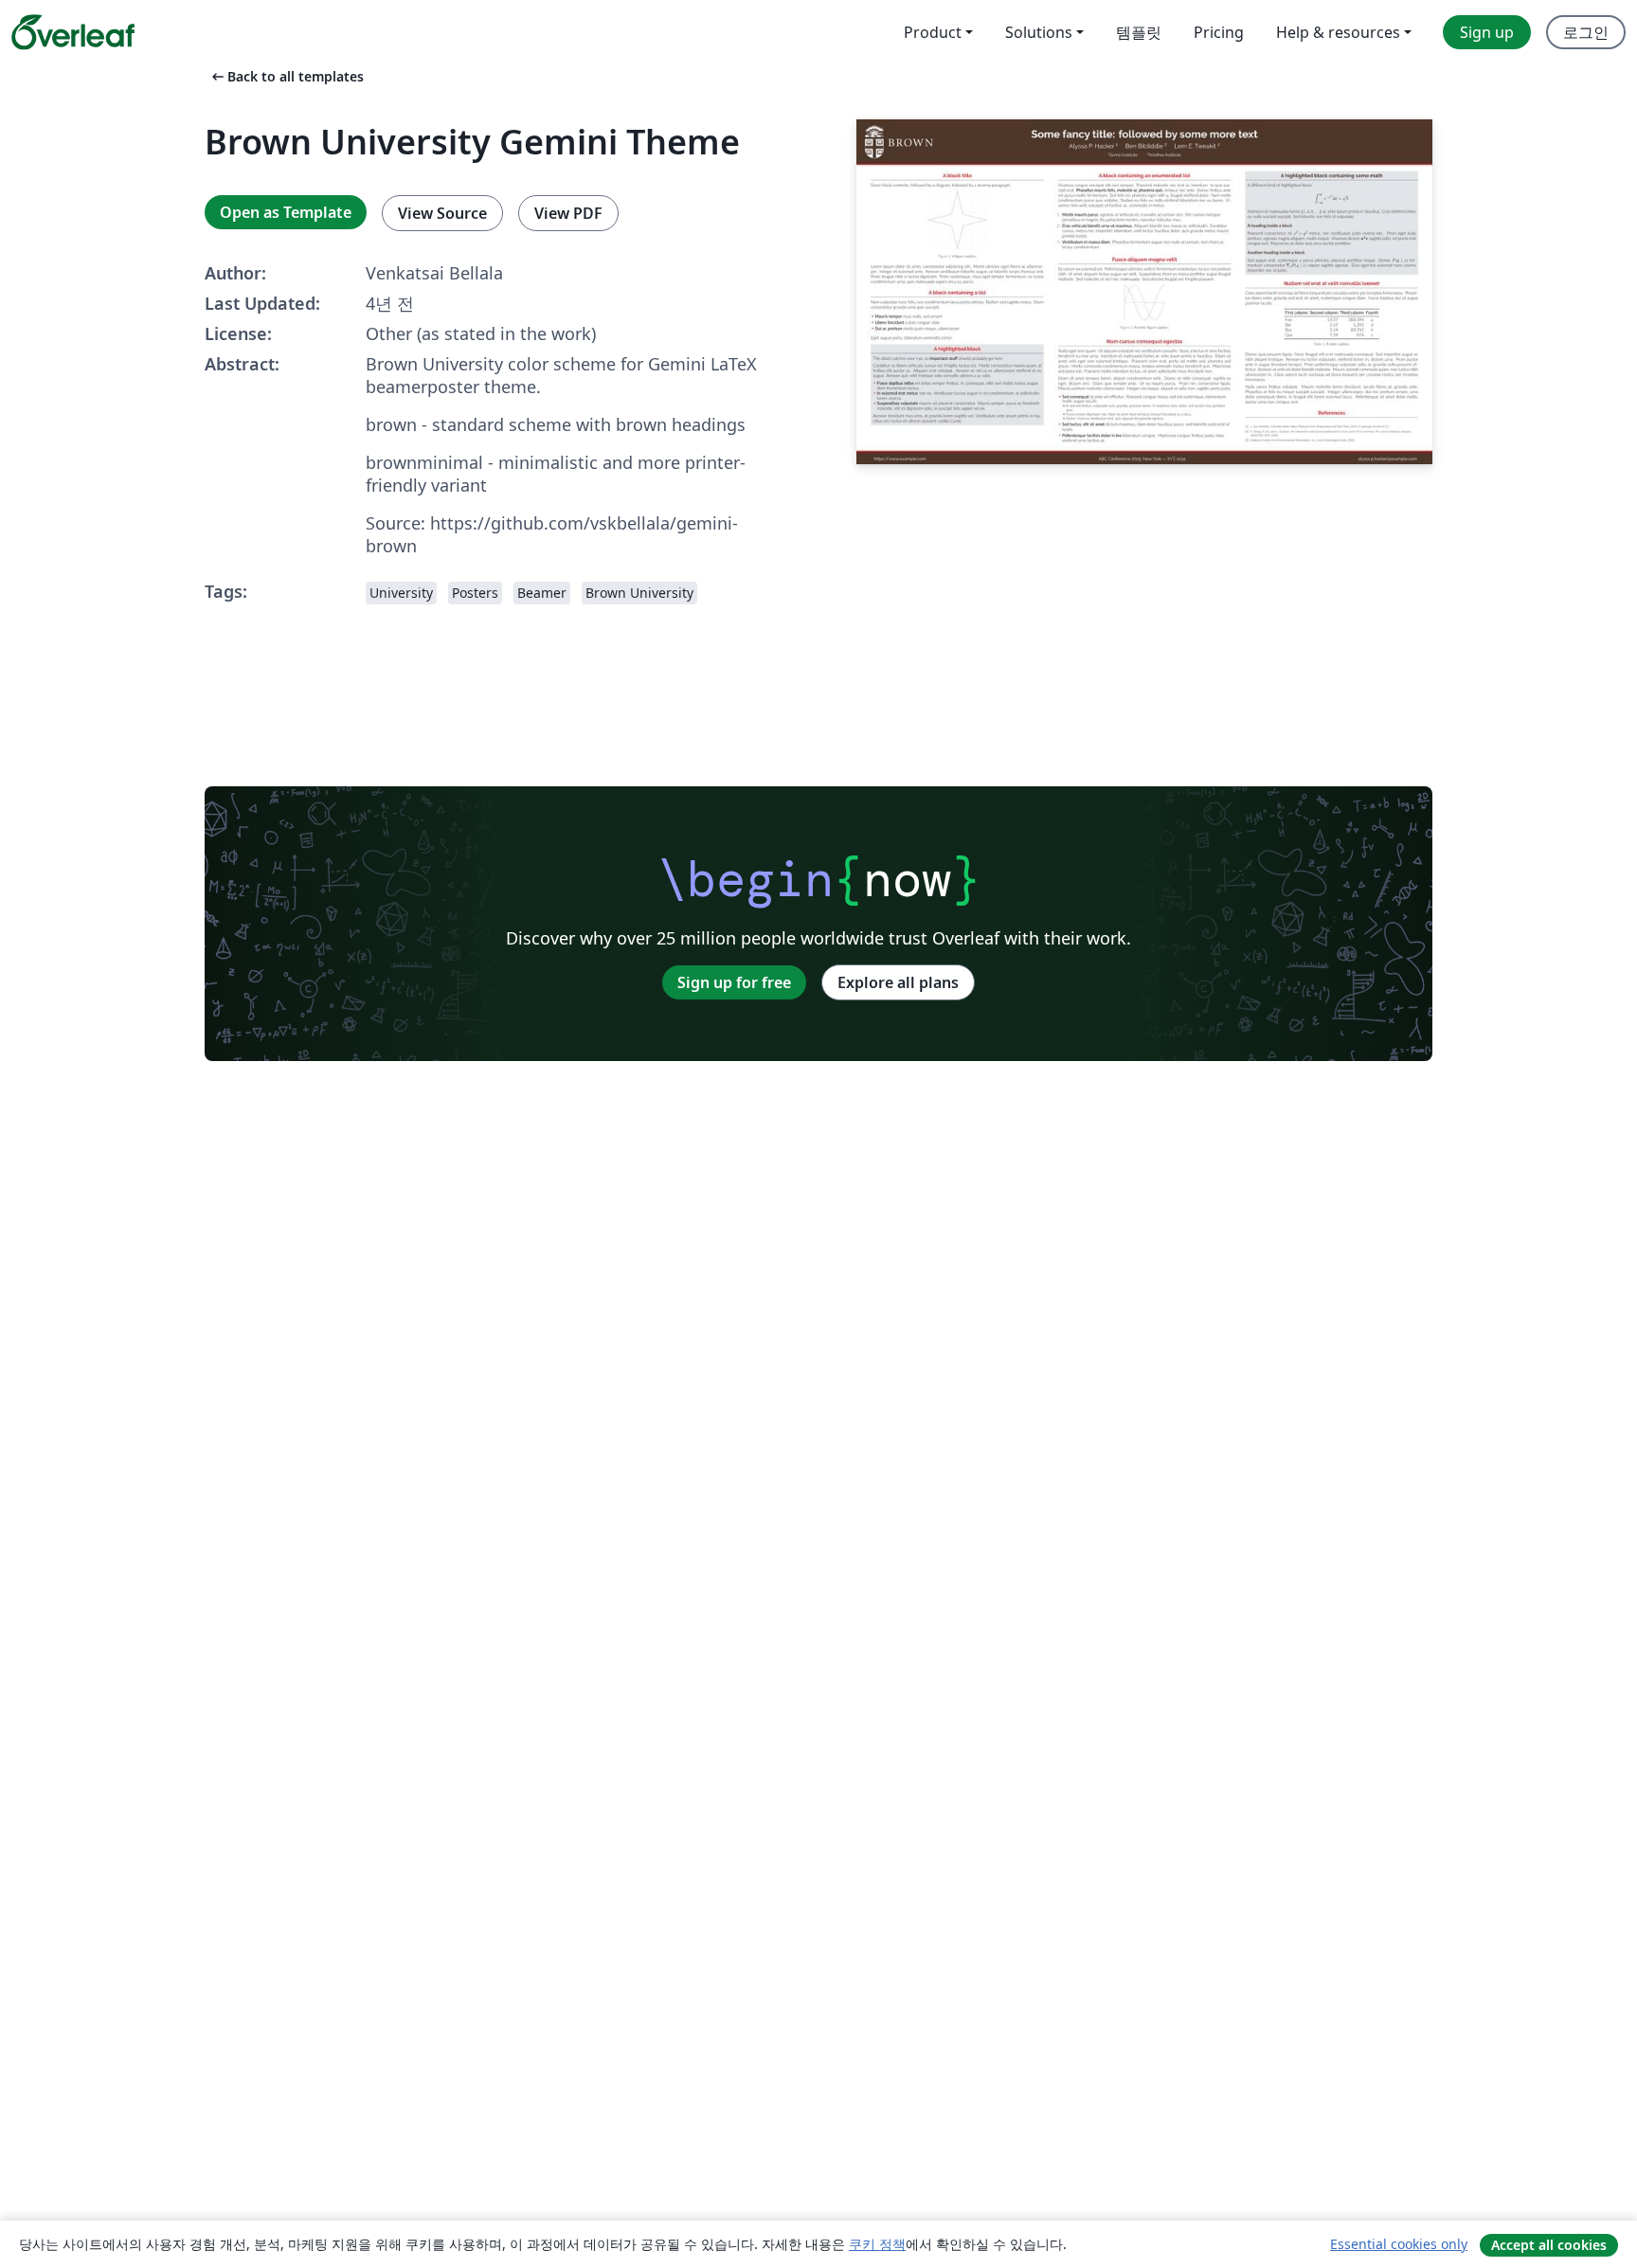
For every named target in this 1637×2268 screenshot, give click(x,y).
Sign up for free (734, 982)
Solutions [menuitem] (1039, 32)
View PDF (568, 213)
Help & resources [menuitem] (1338, 32)
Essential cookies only (1399, 2244)
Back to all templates (286, 76)
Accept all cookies (1549, 2245)
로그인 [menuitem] (1586, 32)
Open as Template (286, 212)
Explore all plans (898, 982)
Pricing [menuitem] (1219, 32)
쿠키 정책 (877, 2244)
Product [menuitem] (933, 32)
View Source (442, 213)
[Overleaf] (73, 32)
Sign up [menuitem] (1487, 32)
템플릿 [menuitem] (1139, 32)
